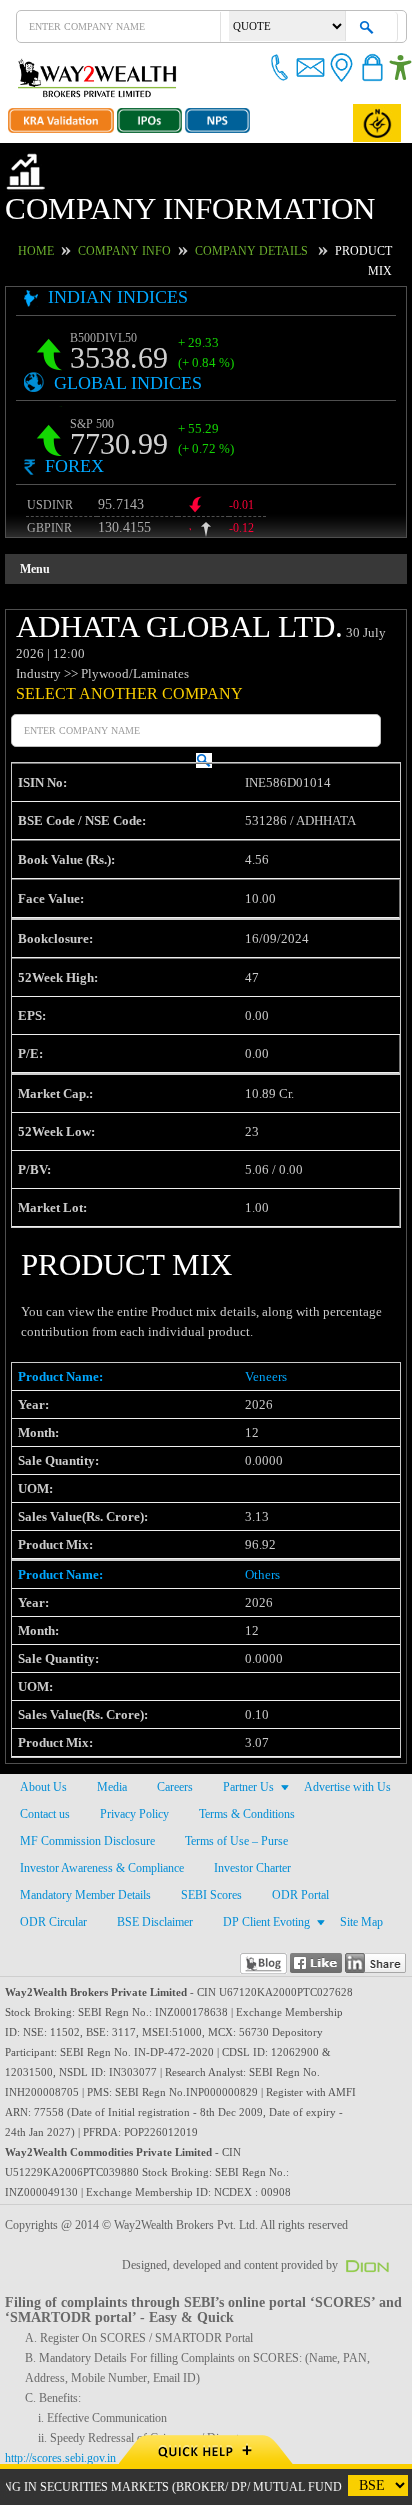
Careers (174, 1733)
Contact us (45, 1760)
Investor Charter (256, 1814)
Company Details (246, 217)
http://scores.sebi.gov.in (64, 2404)
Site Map (351, 1868)
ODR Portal (299, 1841)
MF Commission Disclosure (86, 1787)
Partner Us (249, 1733)
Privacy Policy (133, 1760)
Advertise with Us (348, 1733)
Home (58, 217)
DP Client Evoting (257, 1868)
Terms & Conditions (243, 1760)
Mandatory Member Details (87, 1841)
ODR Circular (51, 1868)
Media (110, 1733)
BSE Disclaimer (149, 1868)
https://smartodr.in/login (66, 2424)
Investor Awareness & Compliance (103, 1814)
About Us (42, 1733)
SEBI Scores (213, 1841)
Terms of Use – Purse (234, 1787)
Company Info (137, 217)
